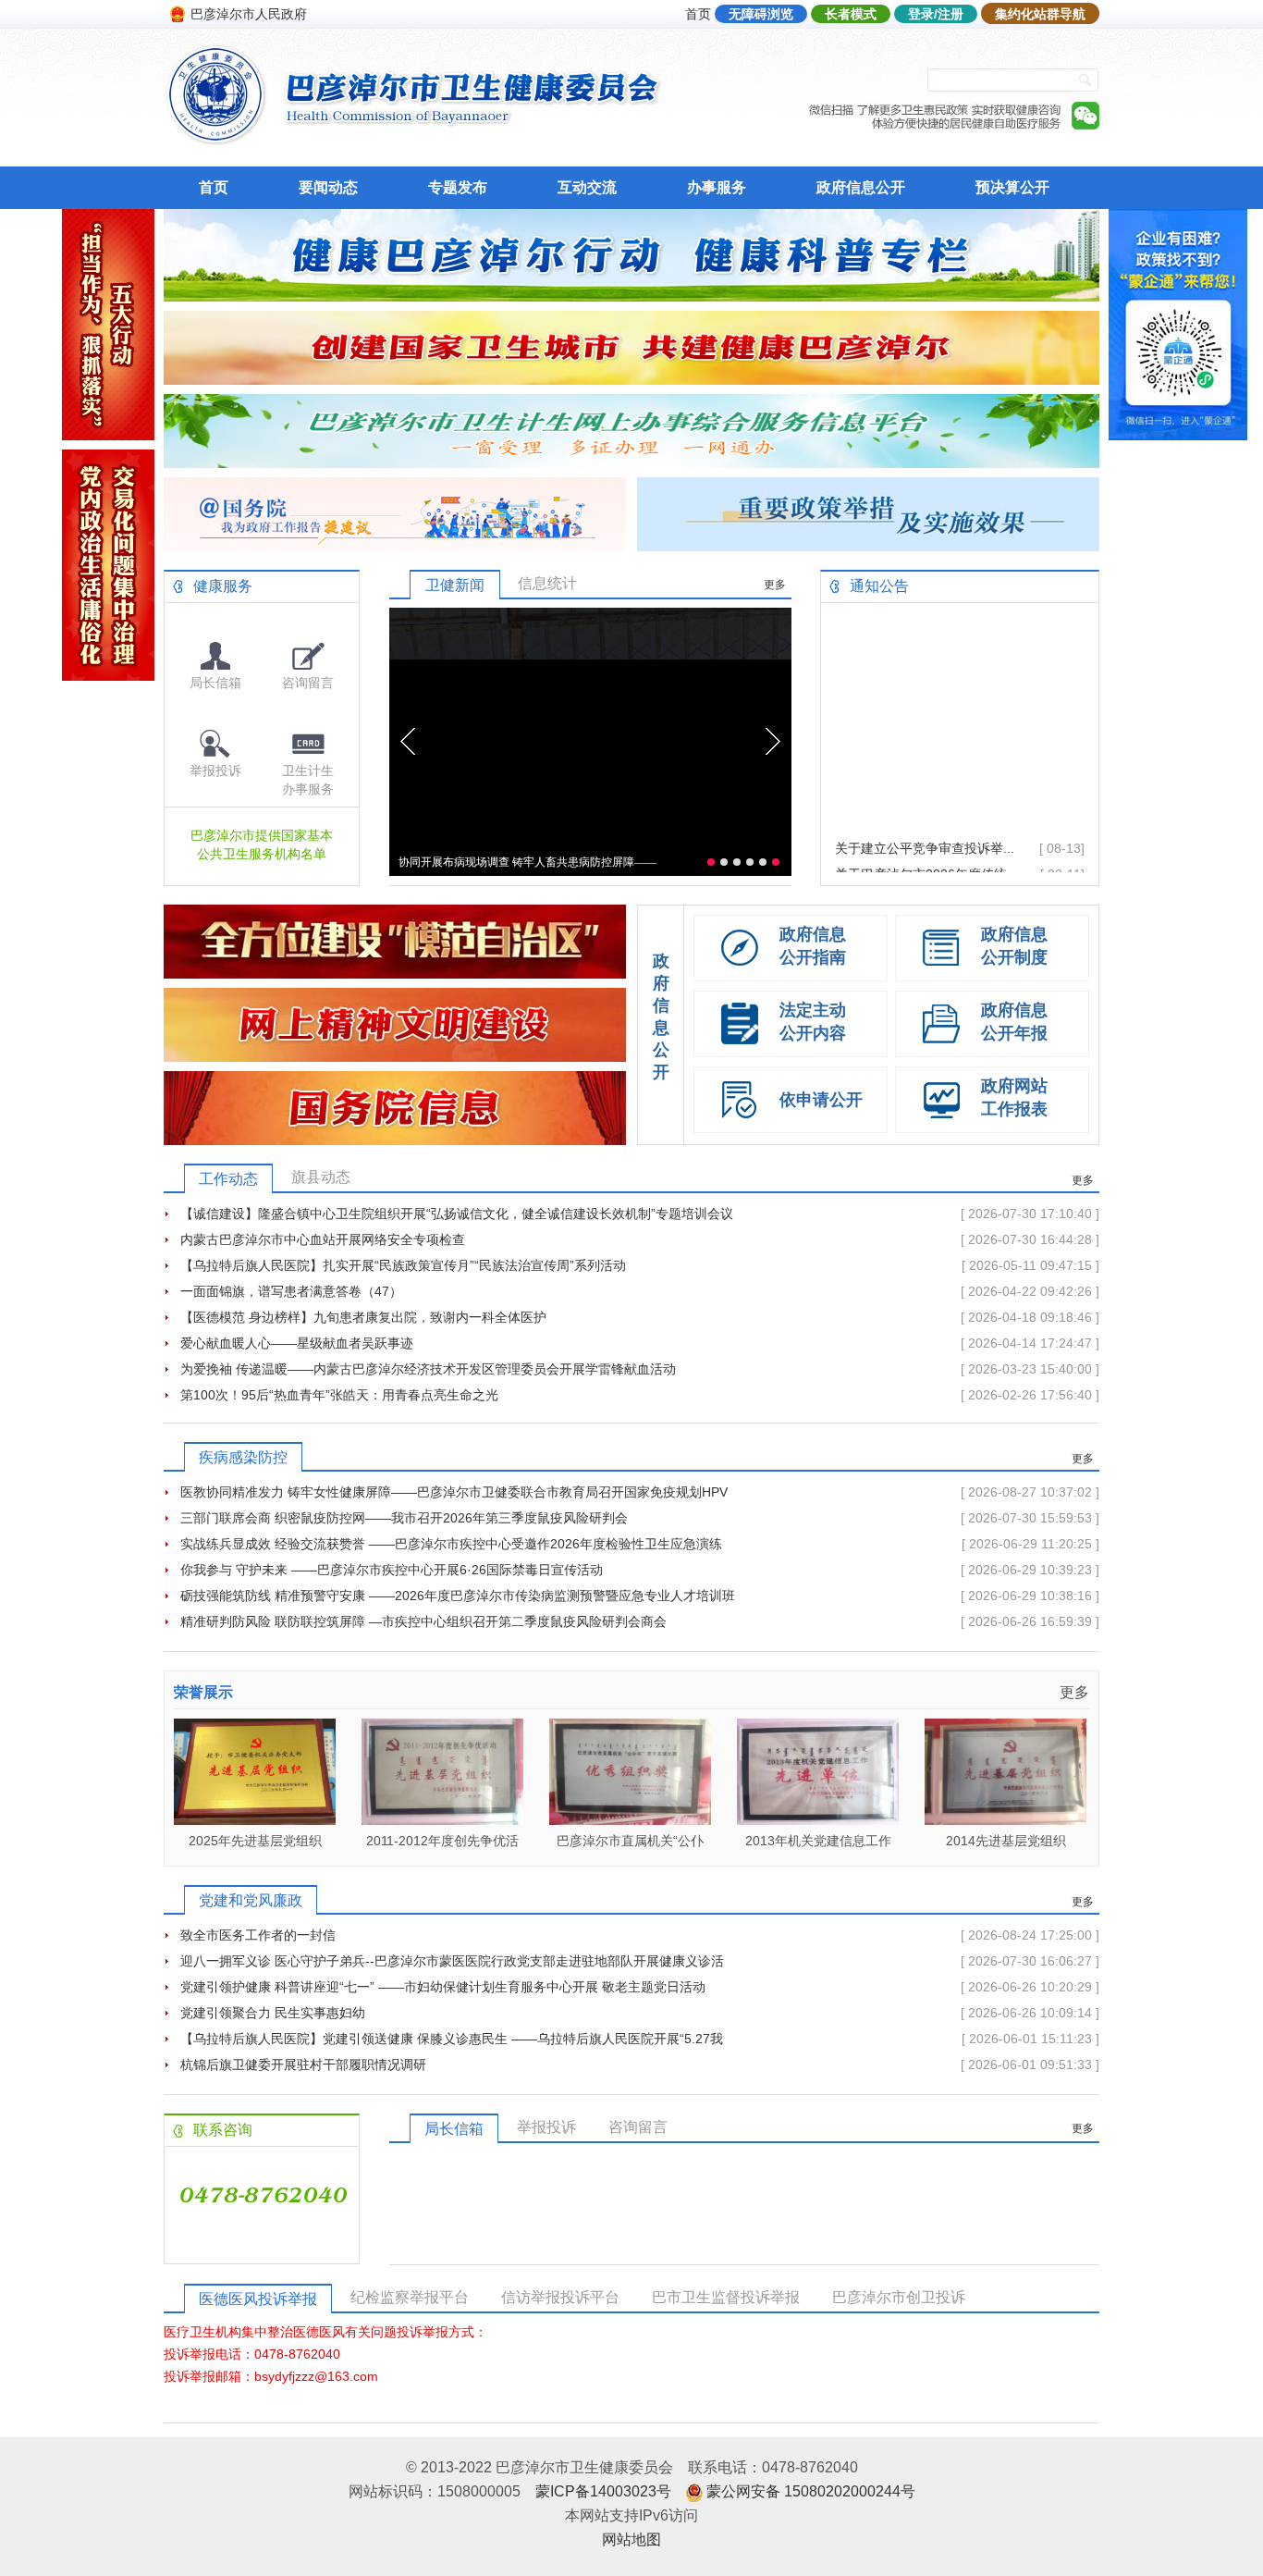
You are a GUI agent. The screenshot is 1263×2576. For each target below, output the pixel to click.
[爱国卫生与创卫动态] (631, 380)
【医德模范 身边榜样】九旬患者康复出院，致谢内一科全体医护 (363, 1317)
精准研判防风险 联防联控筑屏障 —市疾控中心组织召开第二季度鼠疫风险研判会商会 (423, 1621)
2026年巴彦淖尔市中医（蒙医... (926, 863)
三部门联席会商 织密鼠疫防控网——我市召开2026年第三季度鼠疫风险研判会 (404, 1518)
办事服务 (717, 187)
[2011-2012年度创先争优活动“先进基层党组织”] (255, 1820)
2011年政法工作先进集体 (1006, 1841)
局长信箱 (215, 683)
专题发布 (458, 187)
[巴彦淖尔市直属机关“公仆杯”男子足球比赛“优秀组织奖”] (442, 1820)
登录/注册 (936, 14)
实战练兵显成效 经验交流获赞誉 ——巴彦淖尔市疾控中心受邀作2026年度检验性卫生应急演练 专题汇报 (451, 1547)
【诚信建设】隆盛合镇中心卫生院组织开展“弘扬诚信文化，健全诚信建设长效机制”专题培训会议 (457, 1214)
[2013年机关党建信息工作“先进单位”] (630, 1820)
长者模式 (851, 14)
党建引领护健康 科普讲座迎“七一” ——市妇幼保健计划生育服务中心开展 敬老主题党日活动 (443, 1987)
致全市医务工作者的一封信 (258, 1935)
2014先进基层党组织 (818, 1841)
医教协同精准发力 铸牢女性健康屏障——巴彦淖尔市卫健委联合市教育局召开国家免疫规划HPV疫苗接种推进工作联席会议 (454, 1495)
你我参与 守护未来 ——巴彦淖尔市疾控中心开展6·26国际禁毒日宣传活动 (392, 1570)
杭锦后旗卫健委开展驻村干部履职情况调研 (303, 2064)
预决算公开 (1012, 187)
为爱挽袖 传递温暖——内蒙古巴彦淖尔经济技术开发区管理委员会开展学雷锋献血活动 (428, 1369)
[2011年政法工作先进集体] (1005, 1820)
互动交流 (587, 187)
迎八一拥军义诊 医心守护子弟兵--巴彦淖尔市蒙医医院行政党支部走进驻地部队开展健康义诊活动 (452, 1964)
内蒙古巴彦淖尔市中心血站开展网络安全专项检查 (323, 1239)
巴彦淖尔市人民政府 (249, 14)
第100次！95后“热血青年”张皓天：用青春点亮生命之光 (339, 1395)
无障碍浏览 (761, 14)
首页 (698, 14)
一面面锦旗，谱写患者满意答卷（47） (291, 1291)
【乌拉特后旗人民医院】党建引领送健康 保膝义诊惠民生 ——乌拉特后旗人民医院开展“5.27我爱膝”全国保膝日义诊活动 (452, 2041)
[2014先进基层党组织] (818, 1820)
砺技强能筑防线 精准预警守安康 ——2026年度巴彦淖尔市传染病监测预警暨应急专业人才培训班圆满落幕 (458, 1598)
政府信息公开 (861, 187)
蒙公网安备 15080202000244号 (811, 2491)
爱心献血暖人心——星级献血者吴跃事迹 (297, 1343)
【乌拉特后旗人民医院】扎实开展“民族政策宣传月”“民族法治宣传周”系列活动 (403, 1265)
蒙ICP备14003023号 (603, 2491)
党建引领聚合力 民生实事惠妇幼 (273, 2013)
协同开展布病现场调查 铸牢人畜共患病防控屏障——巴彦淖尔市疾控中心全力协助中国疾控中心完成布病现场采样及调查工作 (527, 866)
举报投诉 (215, 770)
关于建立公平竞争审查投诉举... (925, 811)
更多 (775, 585)
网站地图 (631, 2539)
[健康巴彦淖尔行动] (631, 296)
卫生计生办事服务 (308, 780)
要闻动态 (328, 187)
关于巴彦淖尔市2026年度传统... (926, 837)
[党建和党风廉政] (108, 676)
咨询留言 (308, 683)
